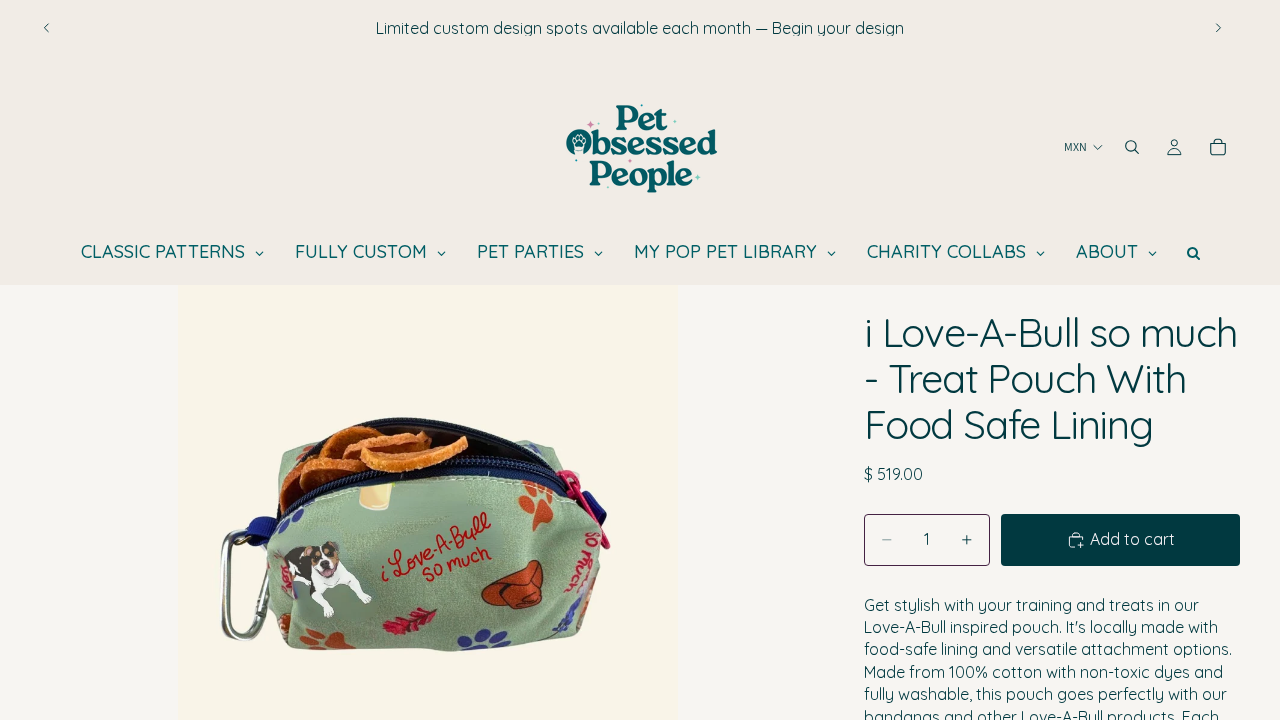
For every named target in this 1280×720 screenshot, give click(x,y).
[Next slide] (1218, 28)
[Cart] (1218, 147)
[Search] (1132, 147)
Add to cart (1132, 539)
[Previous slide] (47, 28)
